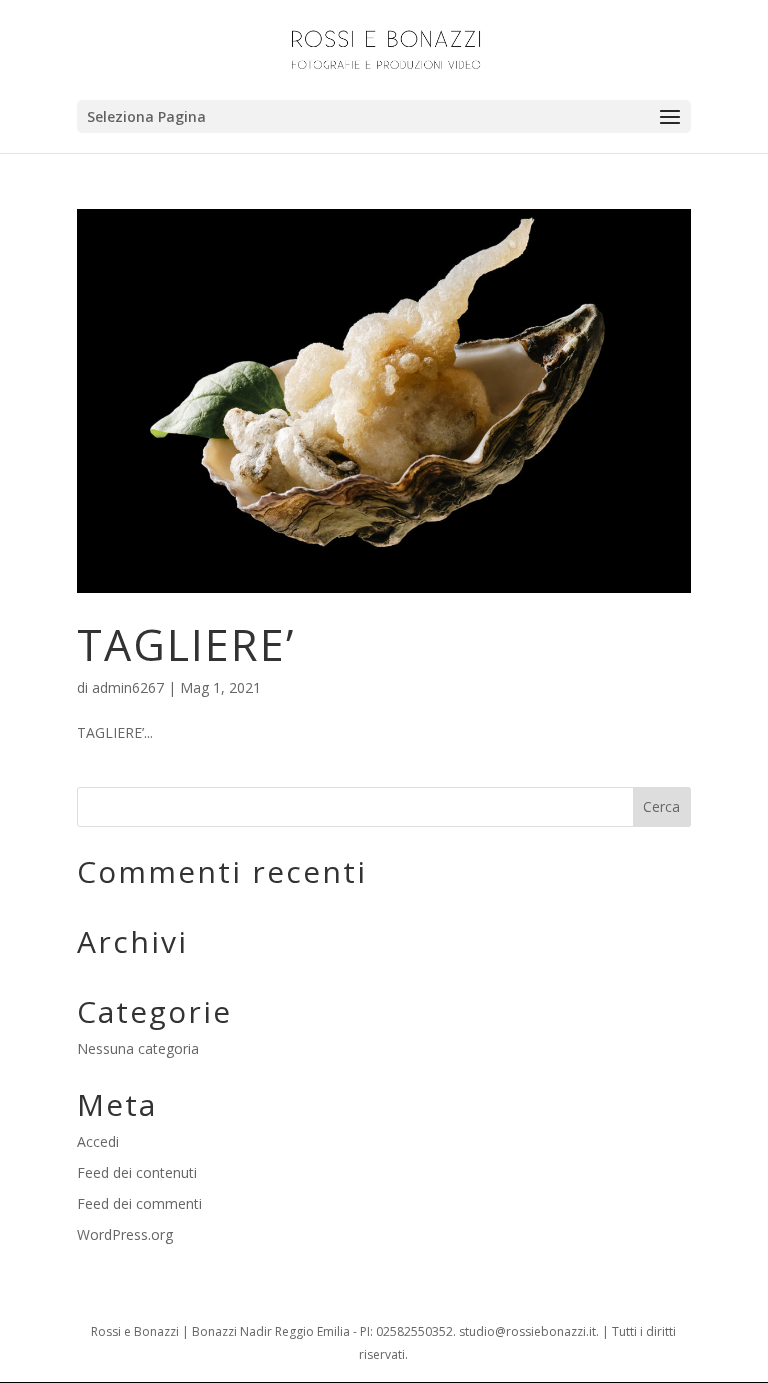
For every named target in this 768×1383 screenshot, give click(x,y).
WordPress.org (125, 1234)
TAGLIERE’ (186, 644)
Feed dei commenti (139, 1203)
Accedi (98, 1141)
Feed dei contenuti (137, 1172)
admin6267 (128, 687)
